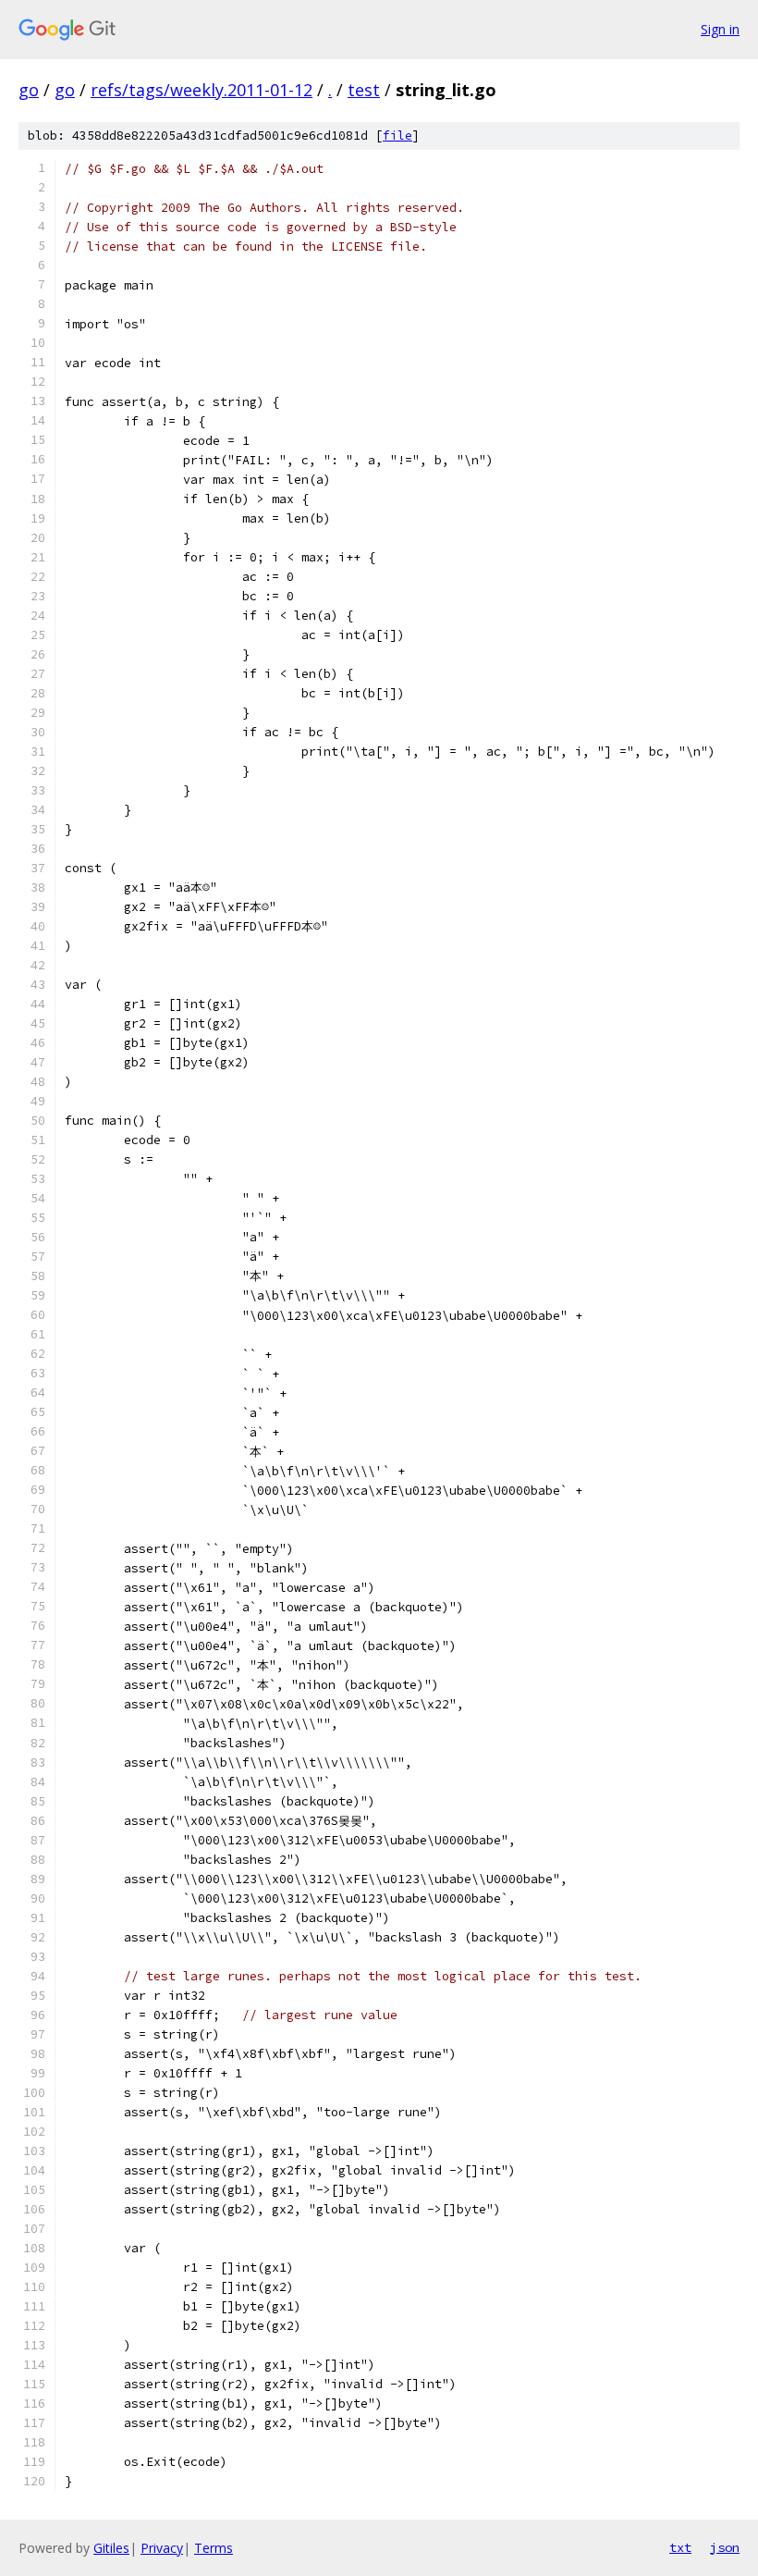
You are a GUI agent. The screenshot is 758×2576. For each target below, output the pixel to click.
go (29, 90)
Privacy (162, 2548)
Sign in (720, 29)
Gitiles (111, 2548)
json (725, 2547)
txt (680, 2547)
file (397, 136)
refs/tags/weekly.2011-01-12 (202, 90)
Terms (214, 2548)
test (364, 90)
